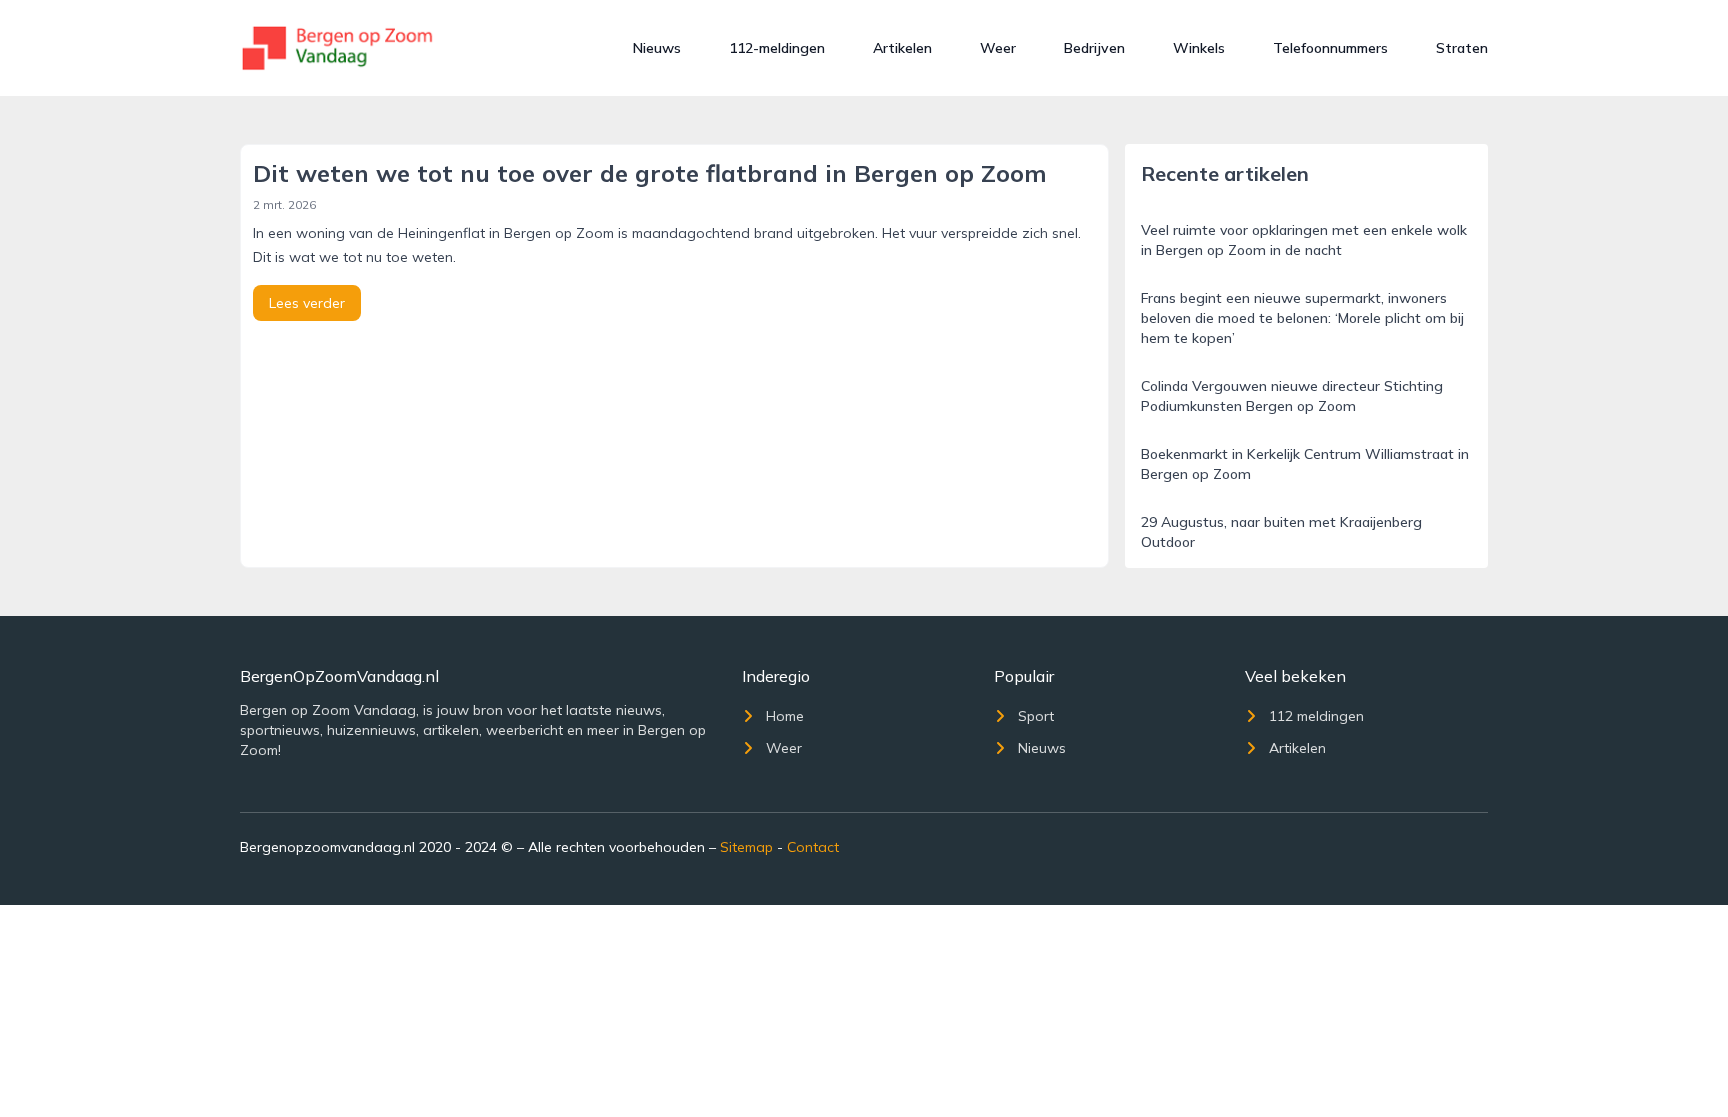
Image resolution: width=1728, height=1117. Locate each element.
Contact (813, 847)
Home (785, 716)
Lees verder (307, 303)
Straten (1462, 48)
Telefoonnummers (1330, 48)
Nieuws (657, 48)
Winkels (1199, 48)
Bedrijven (1094, 48)
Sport (1036, 716)
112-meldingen (777, 48)
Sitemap (746, 847)
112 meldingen (1316, 716)
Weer (998, 48)
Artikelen (902, 48)
